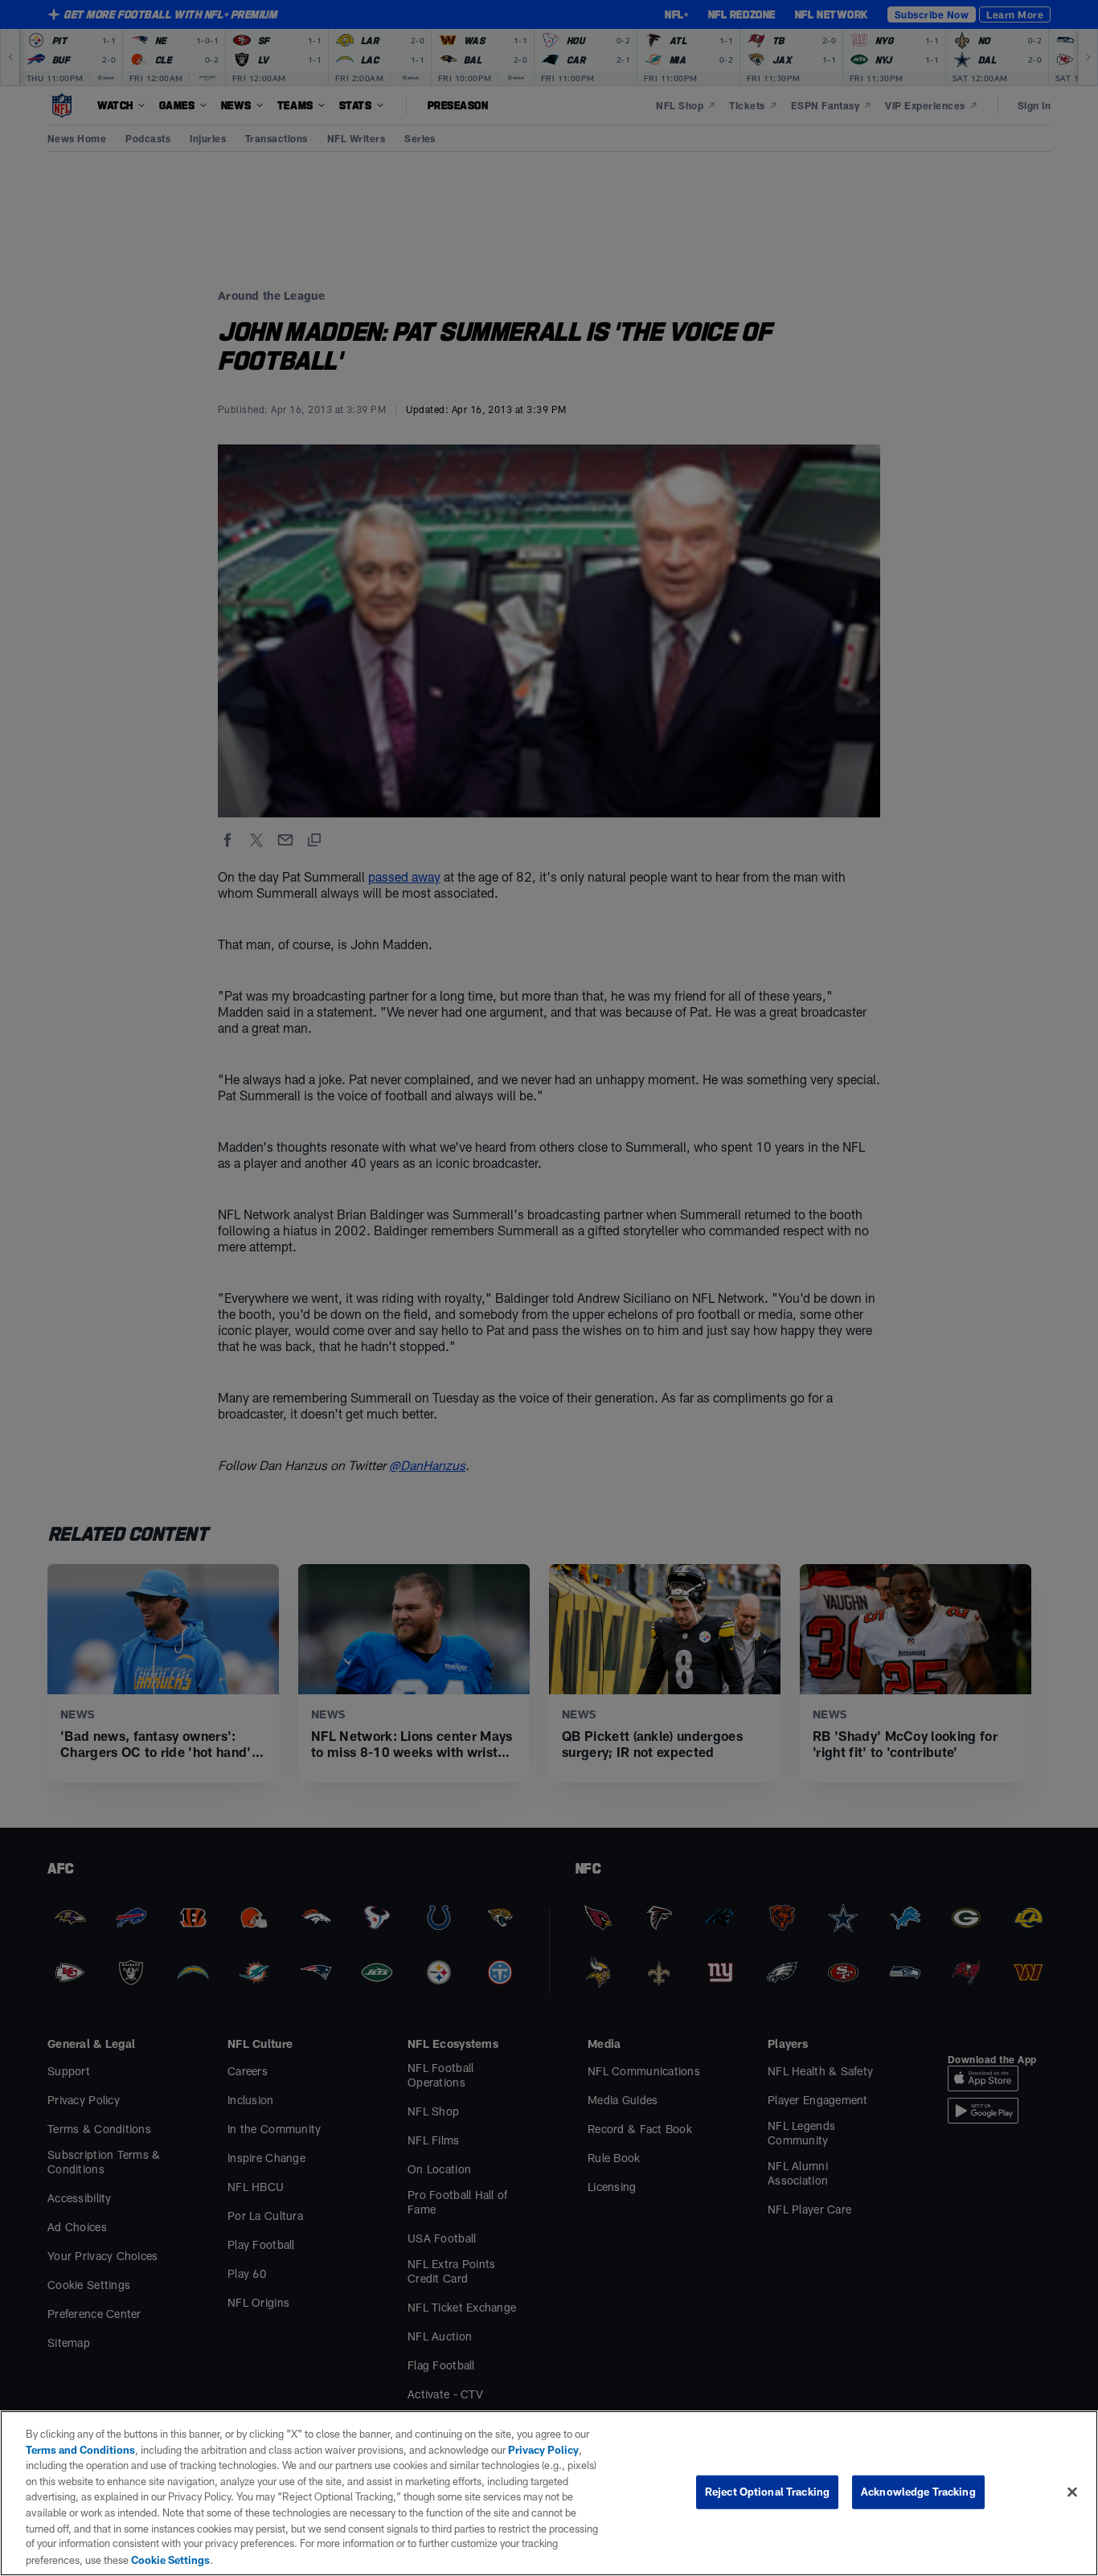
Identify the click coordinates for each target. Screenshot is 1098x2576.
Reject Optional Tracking (767, 2492)
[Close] (1072, 2492)
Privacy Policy (543, 2450)
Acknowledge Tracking (918, 2492)
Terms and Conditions (80, 2450)
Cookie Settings (170, 2559)
